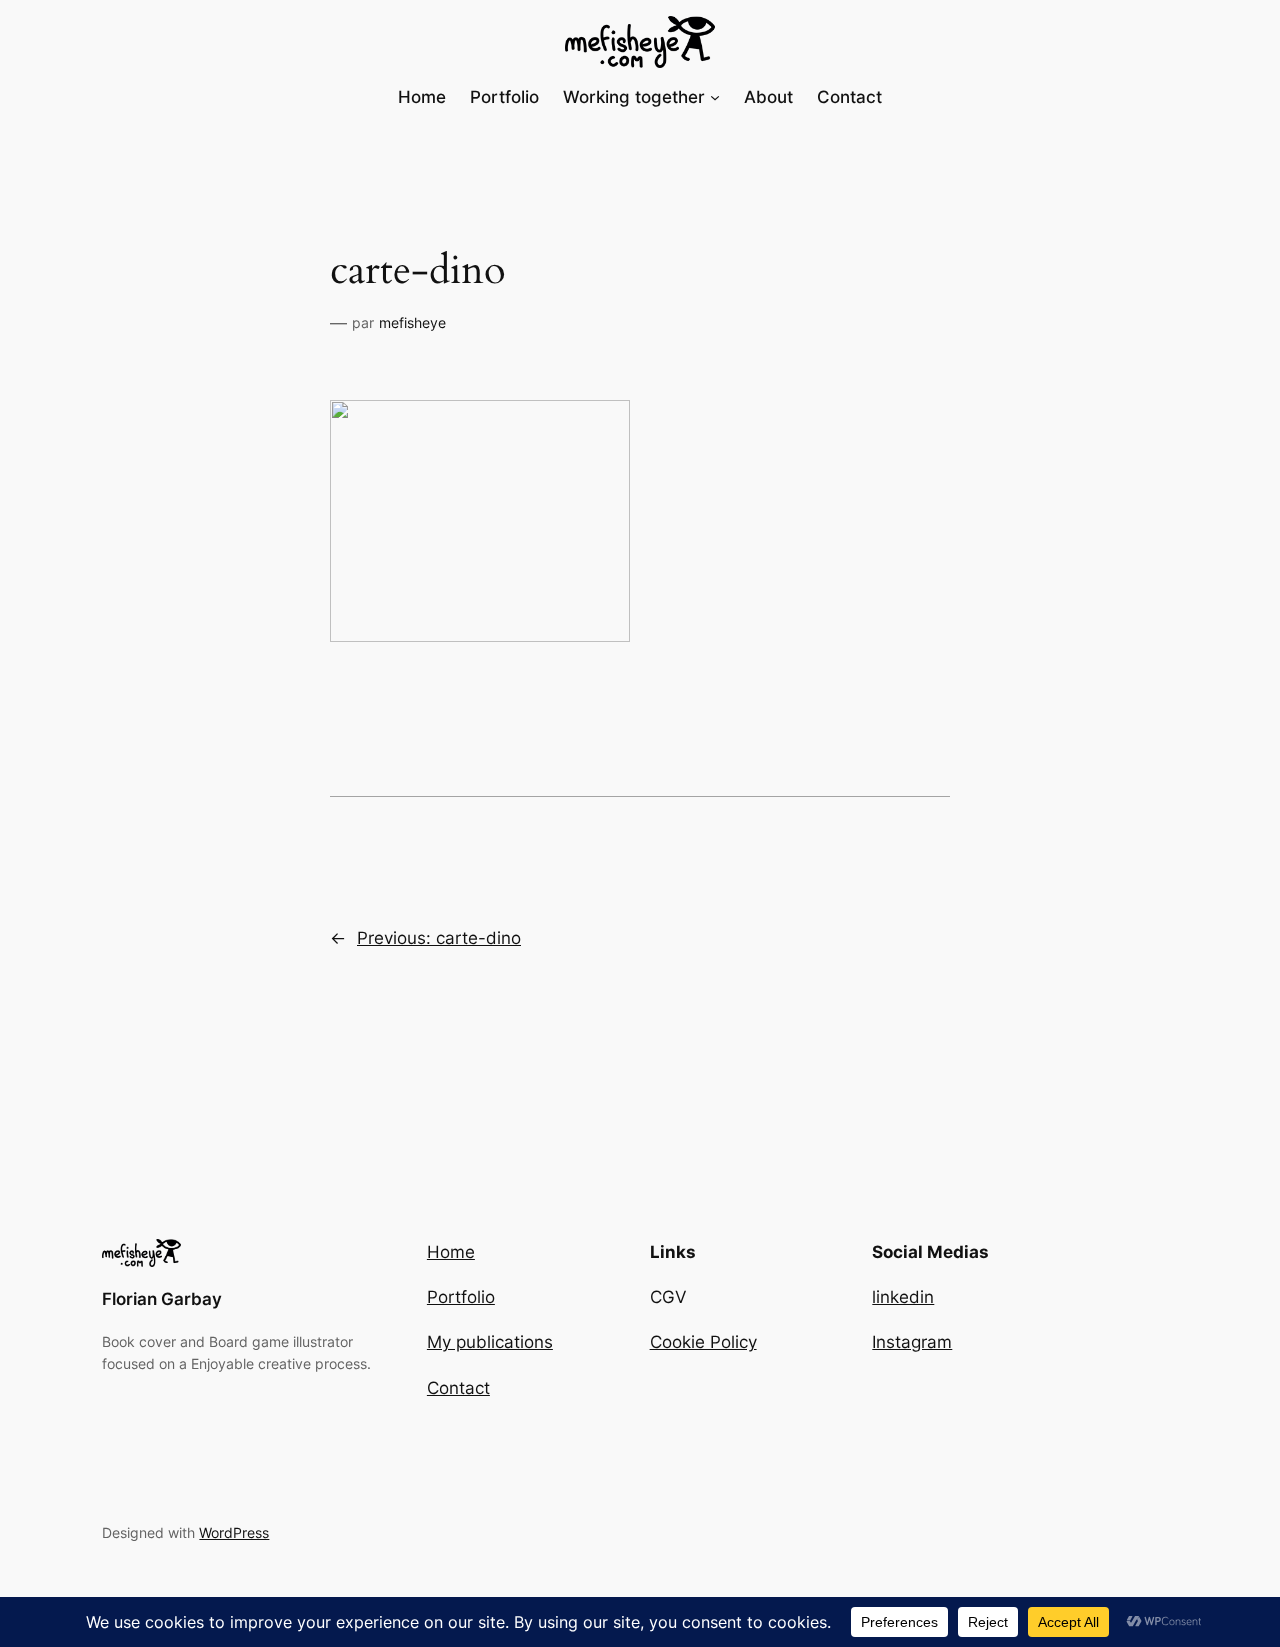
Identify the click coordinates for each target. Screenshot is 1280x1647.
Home (451, 1252)
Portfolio (461, 1297)
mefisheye (412, 322)
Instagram (912, 1342)
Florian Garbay (162, 1299)
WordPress (234, 1532)
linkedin (903, 1297)
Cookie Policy (703, 1342)
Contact (458, 1388)
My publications (490, 1342)
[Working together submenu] (715, 97)
